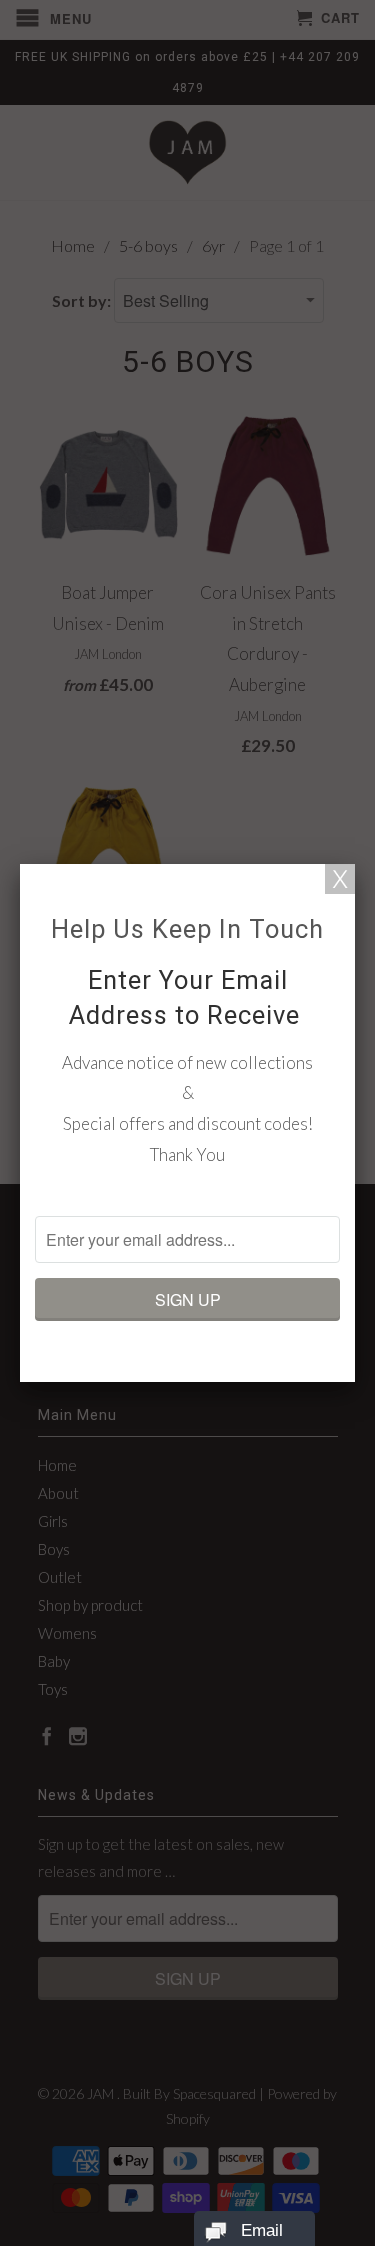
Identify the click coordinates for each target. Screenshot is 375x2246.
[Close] (340, 879)
